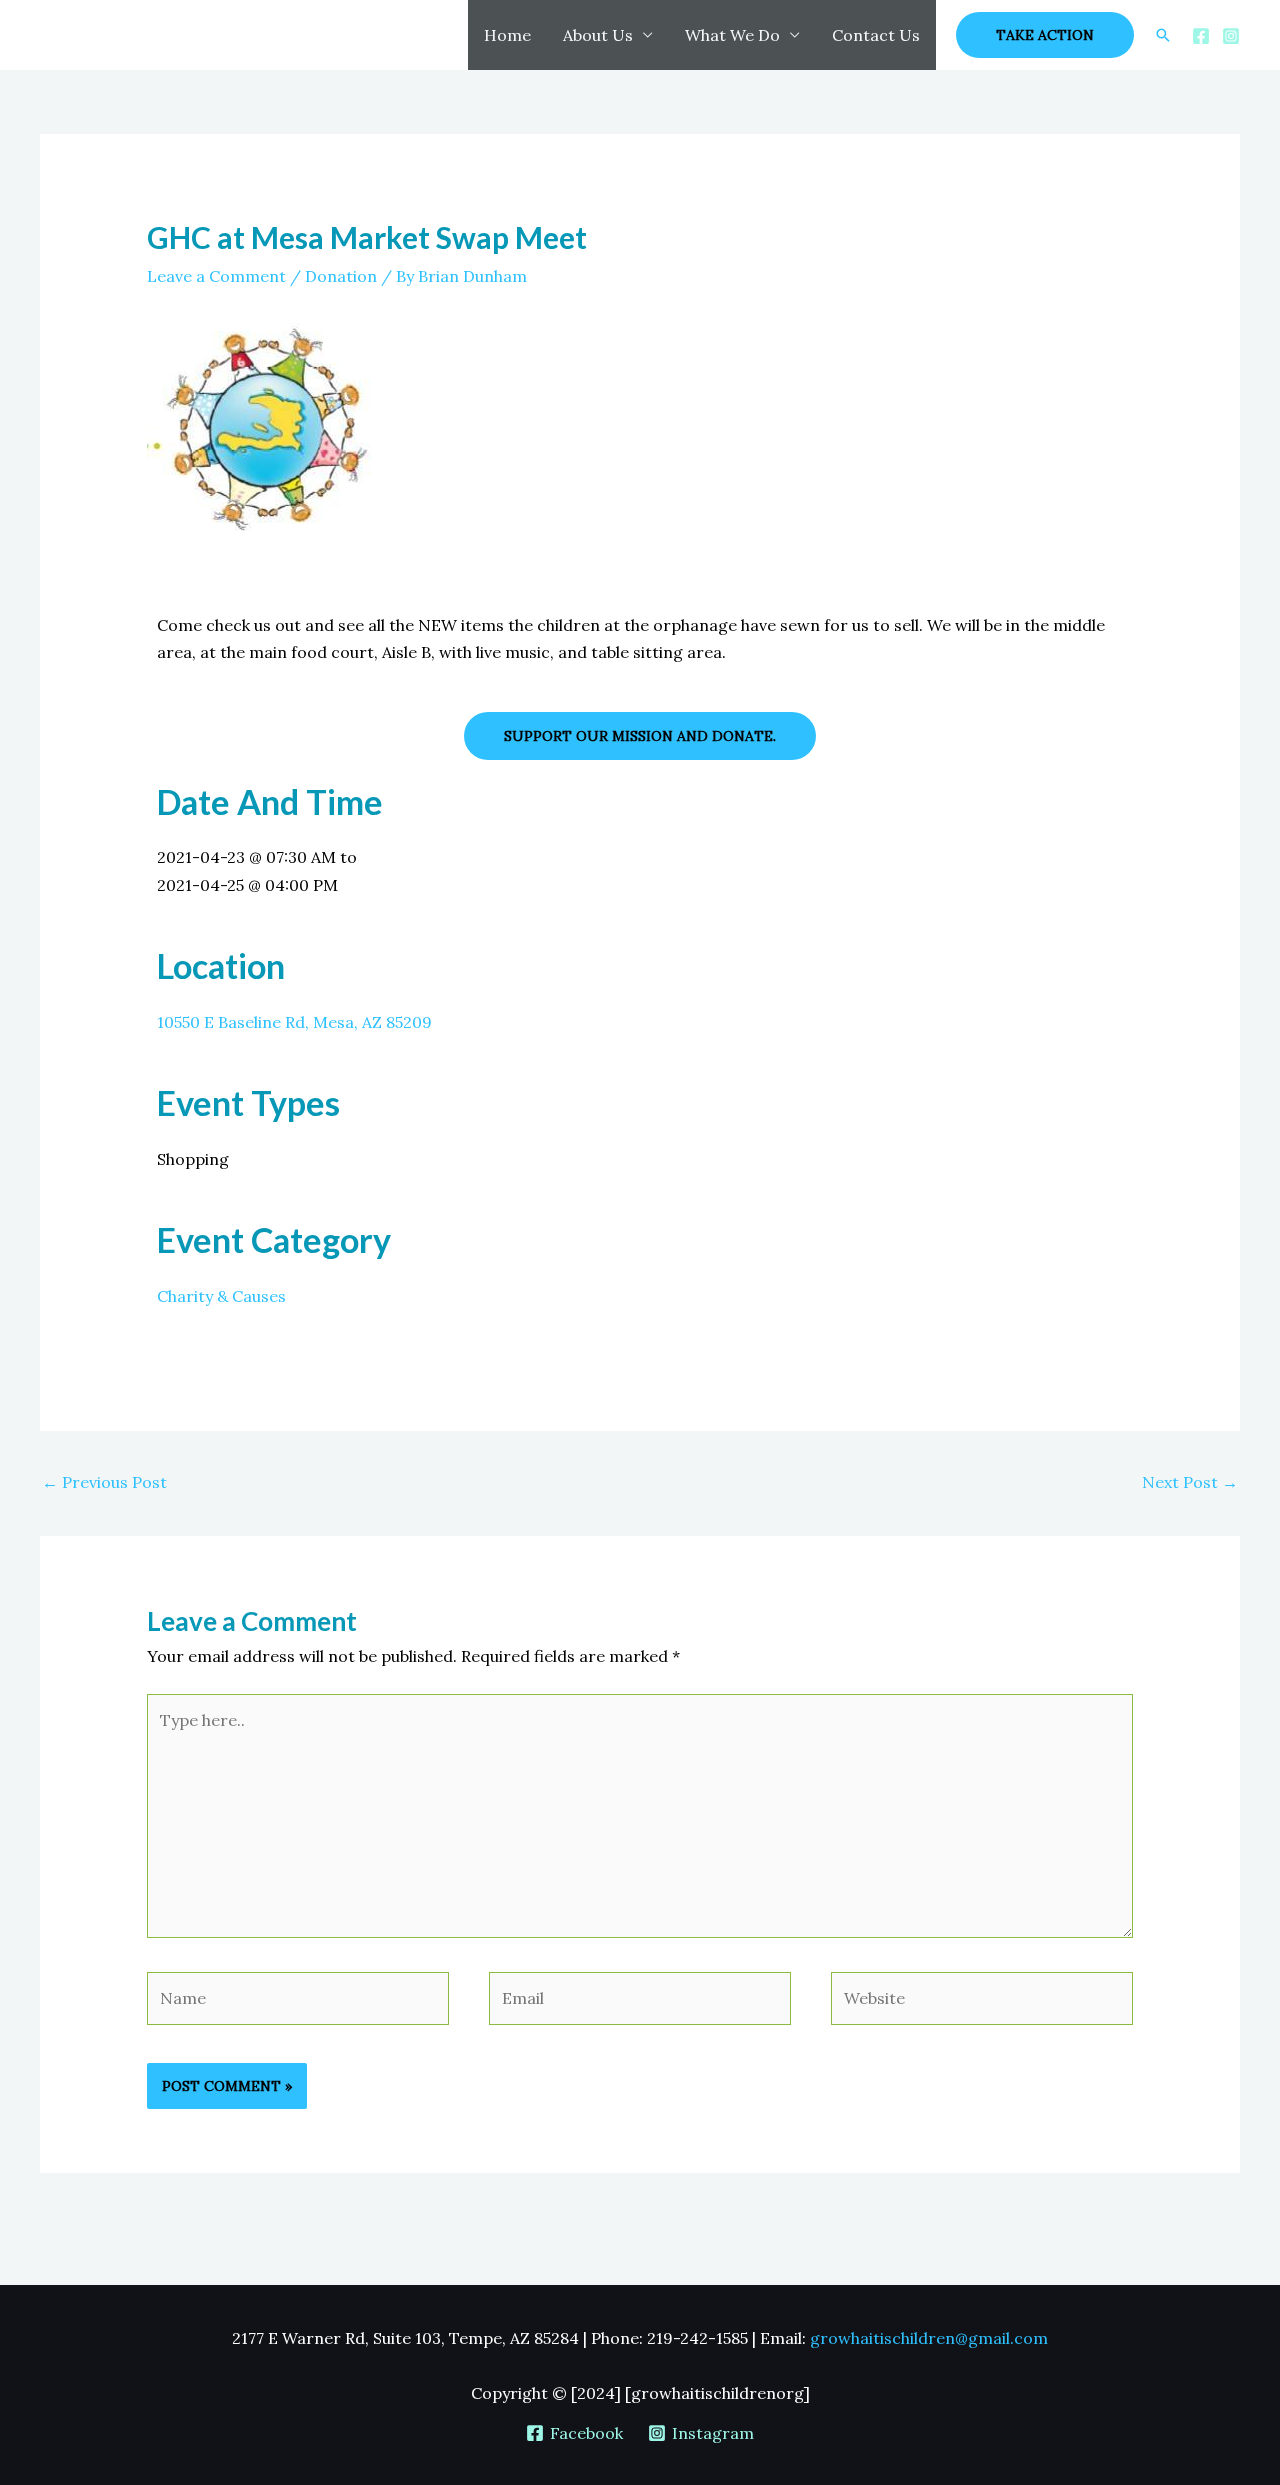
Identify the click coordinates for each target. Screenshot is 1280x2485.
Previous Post (104, 1482)
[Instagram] (1231, 36)
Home (507, 35)
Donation (341, 276)
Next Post (1190, 1482)
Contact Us (876, 35)
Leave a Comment (216, 276)
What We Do (732, 35)
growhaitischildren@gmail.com (929, 2338)
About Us (598, 35)
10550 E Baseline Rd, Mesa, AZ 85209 (294, 1022)
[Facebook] (1201, 36)
